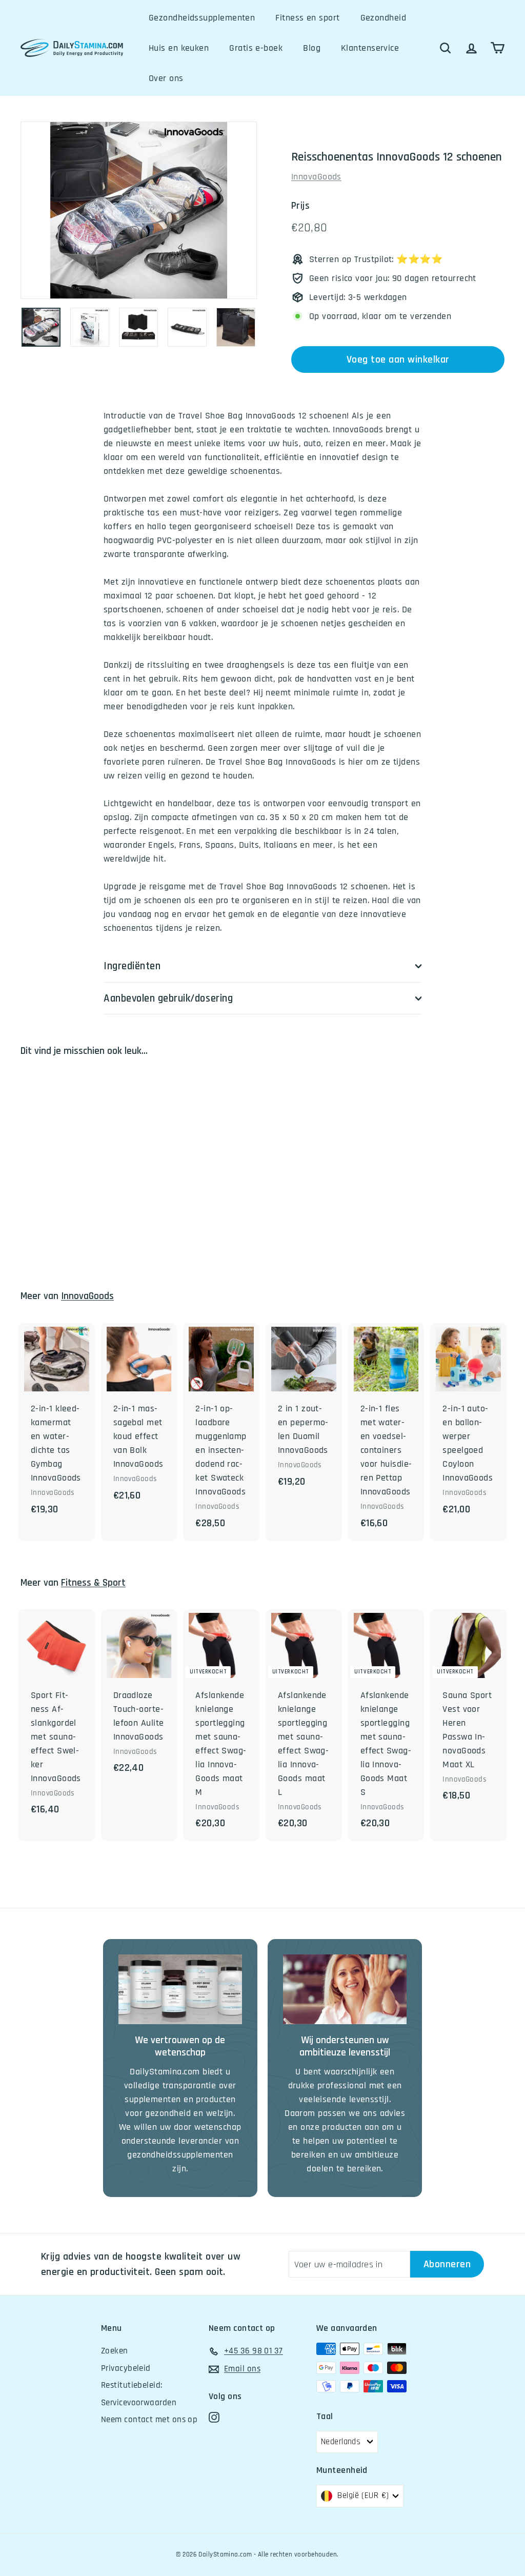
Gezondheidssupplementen (202, 18)
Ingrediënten (132, 966)
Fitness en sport (307, 18)
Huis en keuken (179, 48)
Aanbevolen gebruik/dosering (168, 998)
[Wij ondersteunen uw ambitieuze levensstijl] (345, 1989)
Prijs (300, 206)
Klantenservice (370, 48)
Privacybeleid (126, 2368)
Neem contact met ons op (149, 2420)
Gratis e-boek (256, 48)
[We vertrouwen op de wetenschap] (180, 1989)
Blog (312, 48)
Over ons (166, 78)
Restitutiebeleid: (132, 2385)
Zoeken (115, 2351)
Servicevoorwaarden (139, 2403)
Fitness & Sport (93, 1583)
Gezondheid (383, 18)
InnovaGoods (316, 177)
